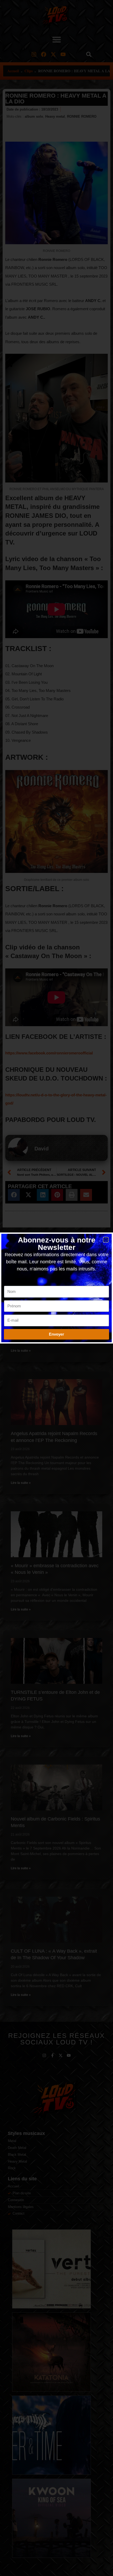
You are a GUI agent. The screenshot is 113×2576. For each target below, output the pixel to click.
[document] (56, 1288)
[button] (106, 1240)
